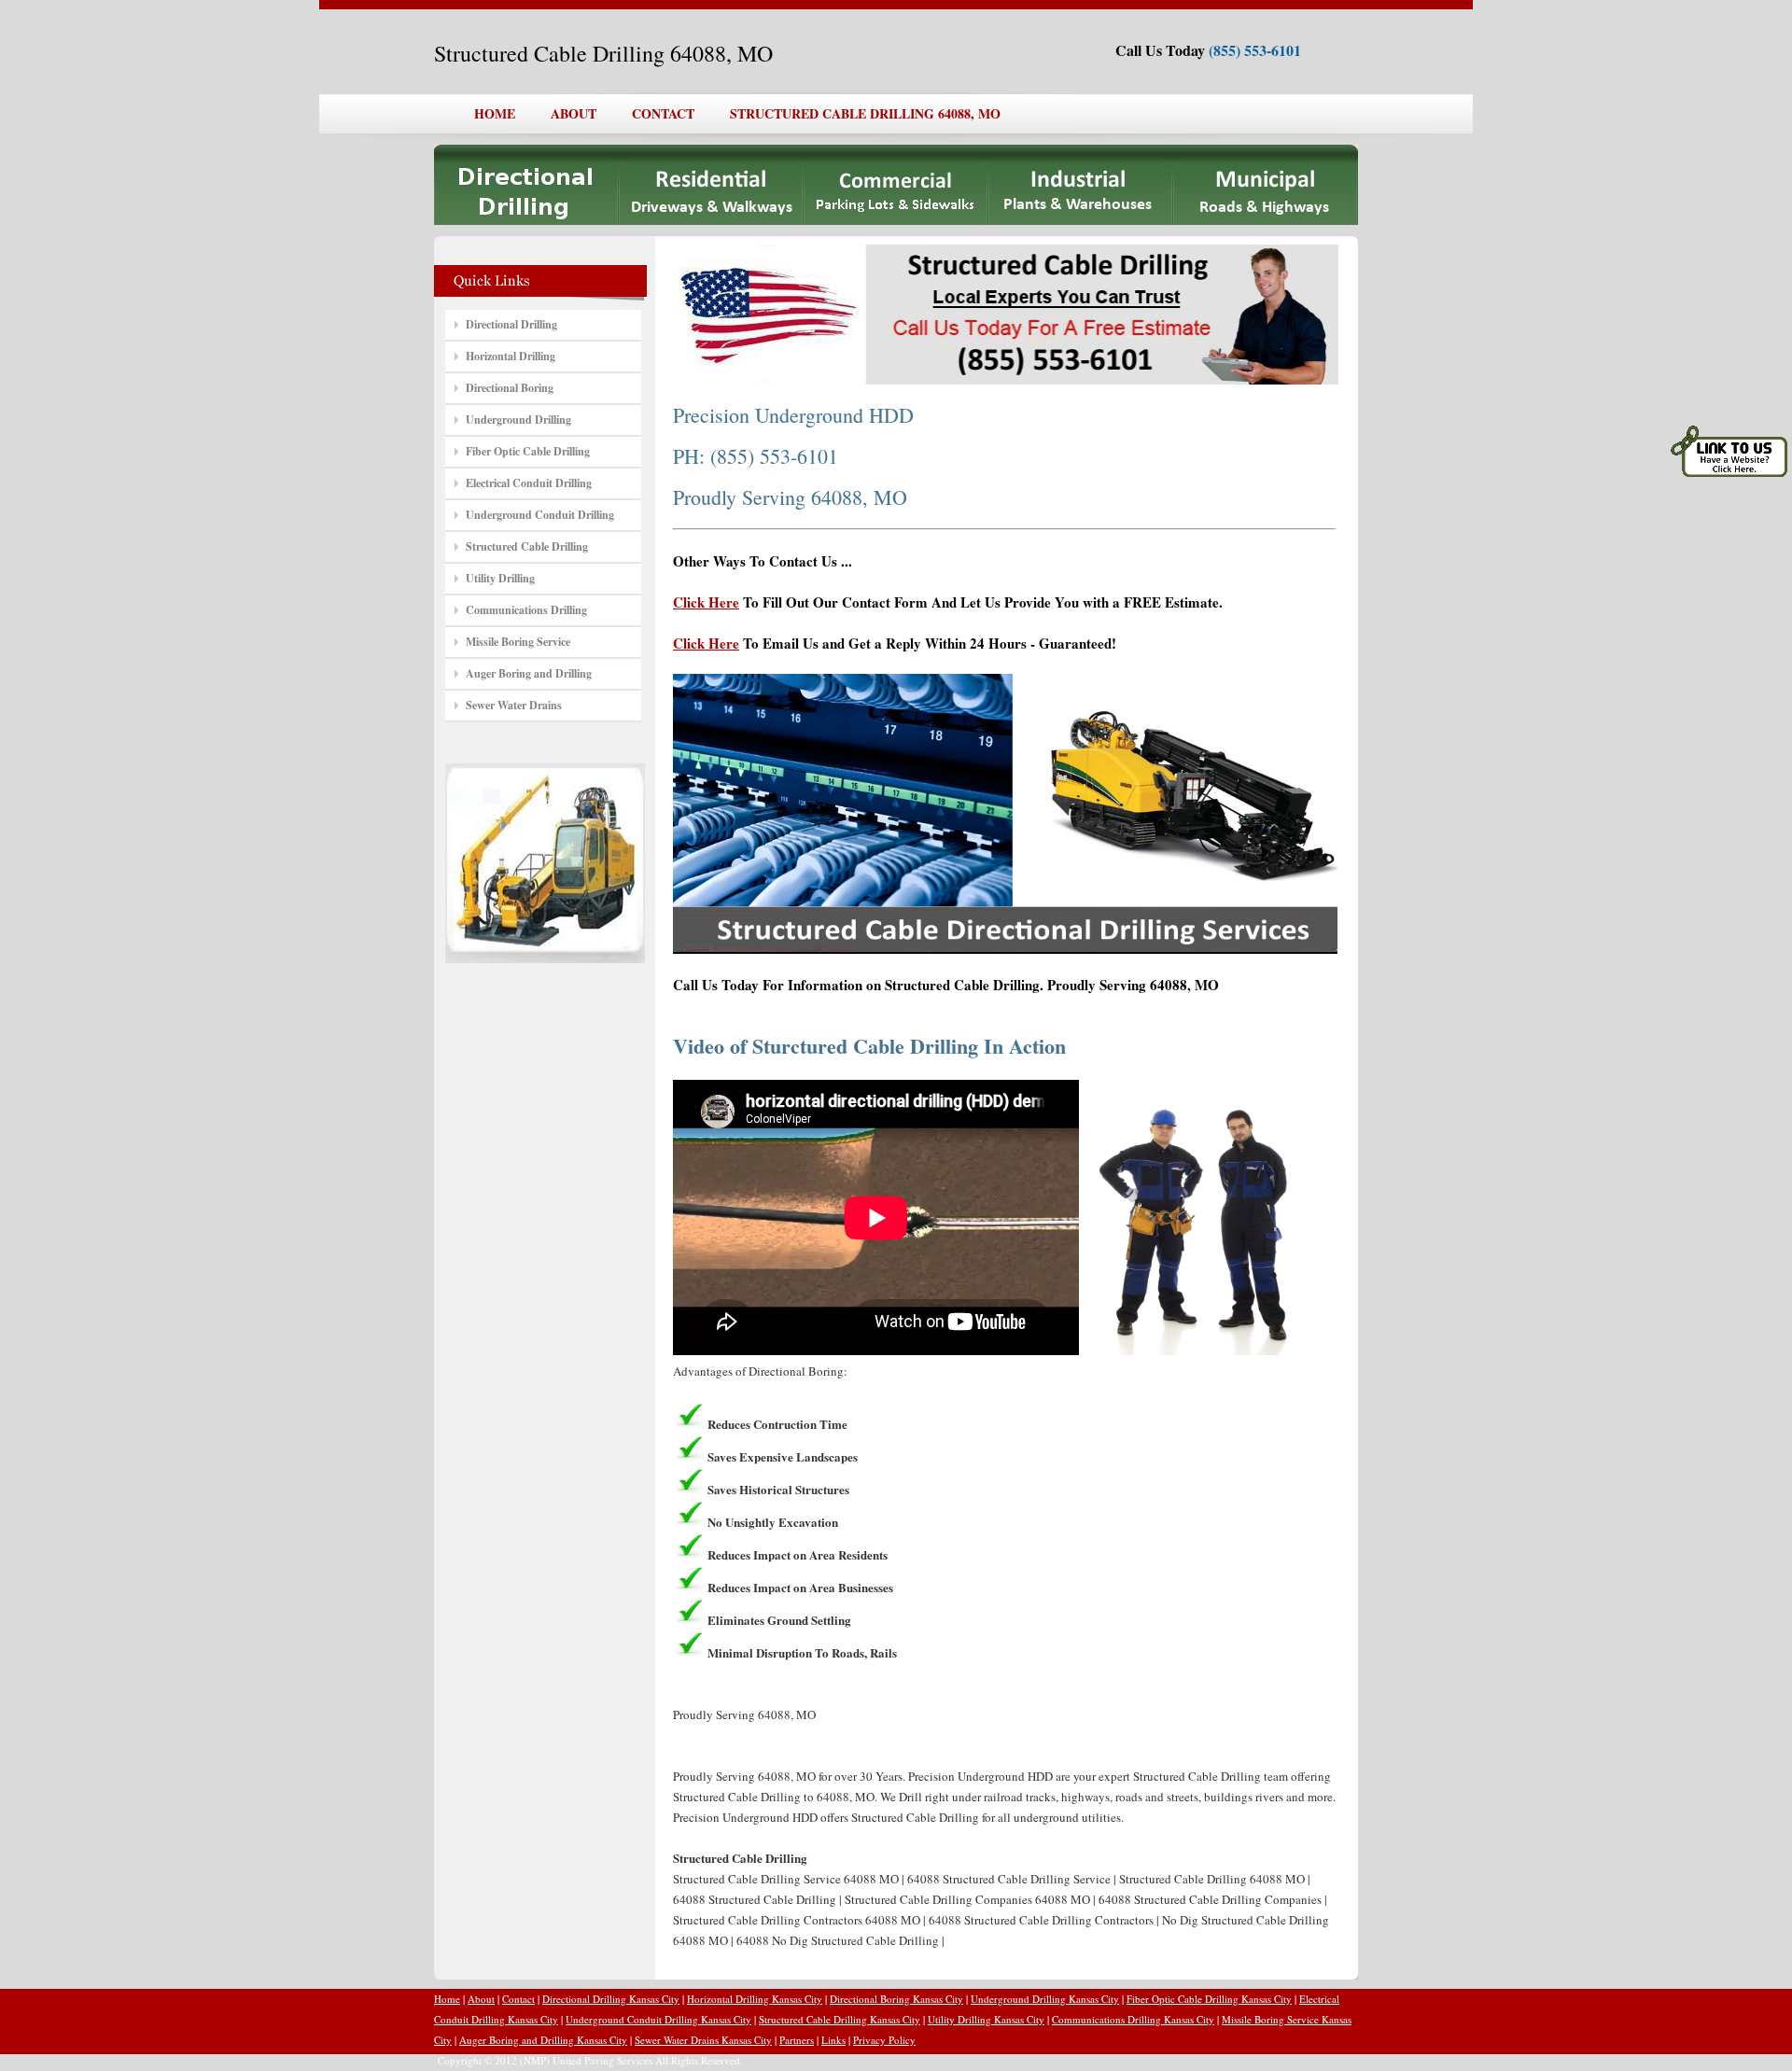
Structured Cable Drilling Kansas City (840, 2019)
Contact (518, 1999)
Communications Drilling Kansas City (1133, 2019)
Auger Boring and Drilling (529, 673)
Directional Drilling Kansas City (611, 1999)
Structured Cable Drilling (527, 546)
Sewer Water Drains (514, 705)
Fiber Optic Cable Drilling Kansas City (1209, 1999)
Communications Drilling (526, 610)
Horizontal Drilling (511, 356)
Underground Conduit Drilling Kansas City (658, 2019)
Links (833, 2040)
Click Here (706, 602)
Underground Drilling (518, 420)
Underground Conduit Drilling (540, 515)
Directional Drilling (511, 324)
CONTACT (663, 113)
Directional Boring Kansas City (896, 1999)
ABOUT (574, 113)
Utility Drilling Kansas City (986, 2019)
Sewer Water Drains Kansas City (703, 2040)
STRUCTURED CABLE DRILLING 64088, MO (865, 113)
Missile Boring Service (518, 642)
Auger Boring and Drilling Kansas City (543, 2040)
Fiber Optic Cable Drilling (528, 451)
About (481, 1999)
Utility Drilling (500, 578)
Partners (797, 2040)
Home (447, 1999)
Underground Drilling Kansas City (1045, 1999)
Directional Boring (510, 388)
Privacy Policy (884, 2040)
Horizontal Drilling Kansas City (755, 1999)
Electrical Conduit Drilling (529, 483)
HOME (495, 113)
